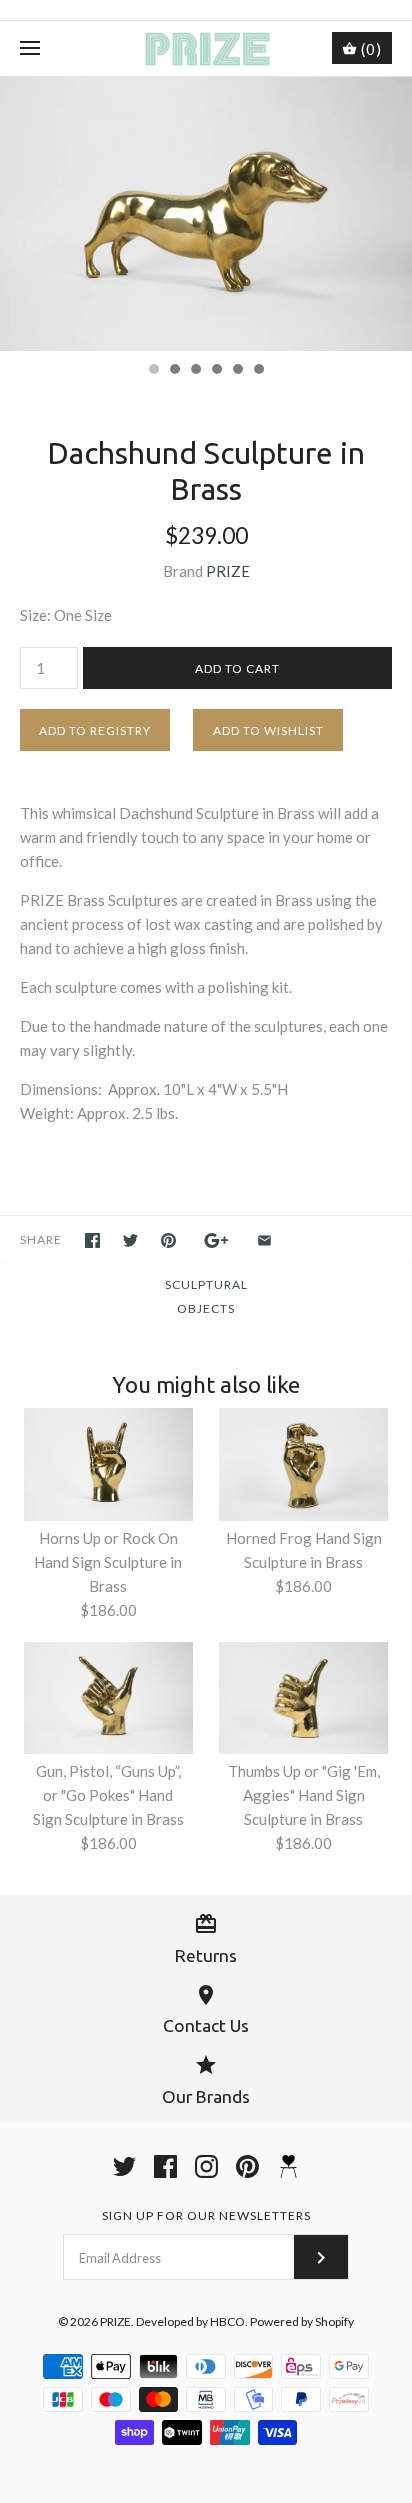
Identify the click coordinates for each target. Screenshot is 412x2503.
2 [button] (174, 371)
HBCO (227, 2321)
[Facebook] (165, 2166)
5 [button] (237, 371)
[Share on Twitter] (130, 1240)
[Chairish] (288, 2166)
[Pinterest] (247, 2166)
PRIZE (228, 571)
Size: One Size (66, 615)
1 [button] (153, 371)
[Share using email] (264, 1240)
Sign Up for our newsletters (206, 2215)
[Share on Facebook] (92, 1240)
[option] (206, 214)
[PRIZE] (206, 48)
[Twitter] (124, 2166)
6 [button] (258, 371)
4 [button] (216, 371)
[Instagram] (206, 2166)
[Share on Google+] (216, 1240)
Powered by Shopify (302, 2321)
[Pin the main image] (168, 1240)
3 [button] (195, 371)
